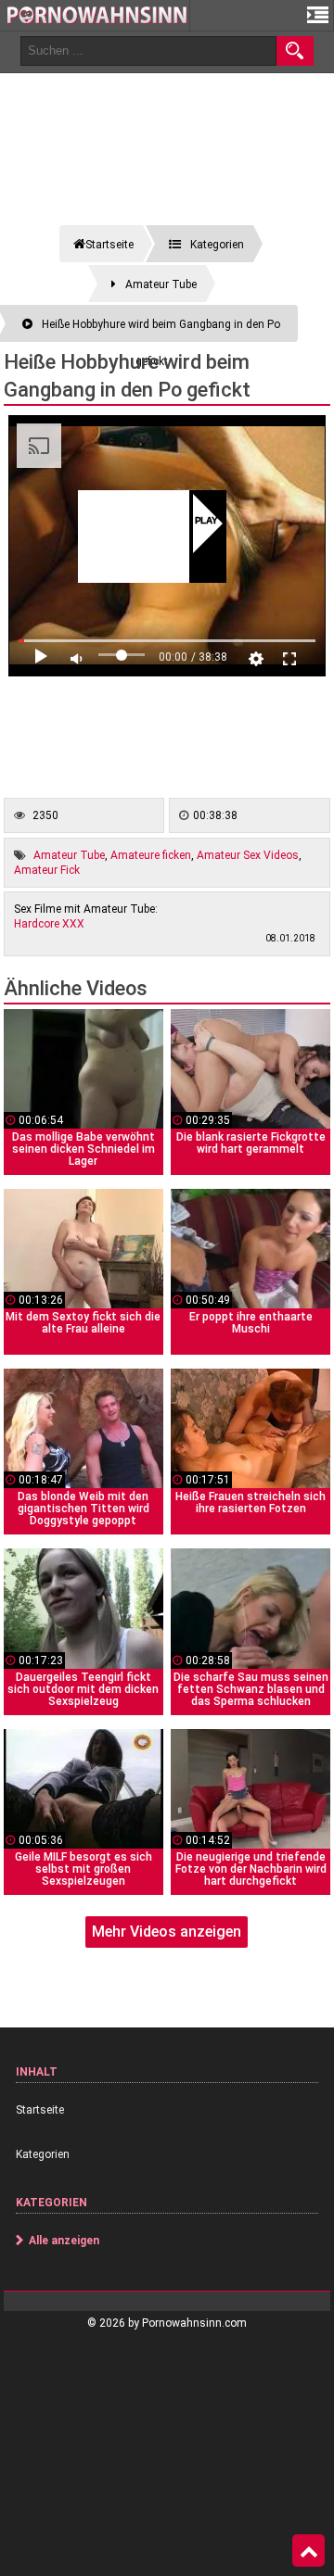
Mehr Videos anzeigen (167, 1932)
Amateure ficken (151, 855)
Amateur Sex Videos (248, 855)
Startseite (40, 2110)
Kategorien (43, 2154)
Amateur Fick (47, 870)
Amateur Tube (69, 855)
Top (308, 2551)
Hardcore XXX (49, 924)
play (206, 522)
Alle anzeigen (64, 2241)
